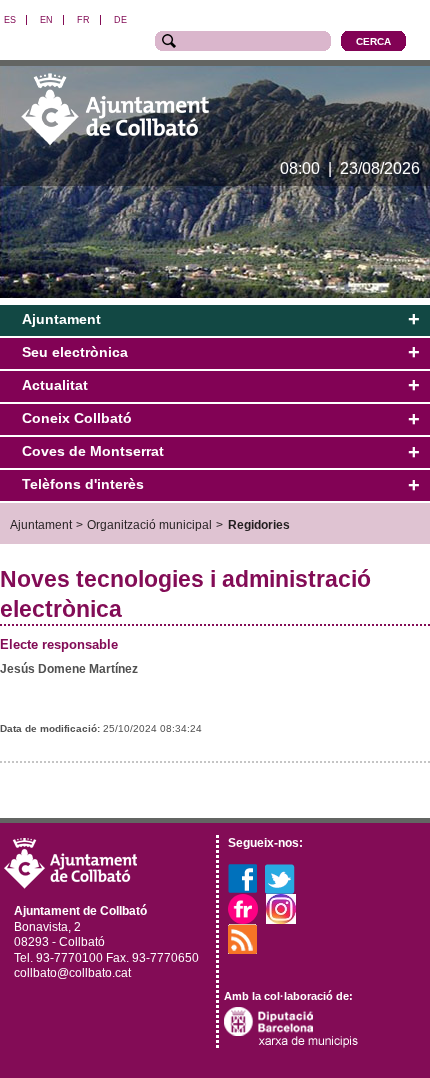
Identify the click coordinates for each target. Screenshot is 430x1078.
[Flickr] (243, 908)
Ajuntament (41, 524)
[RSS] (243, 938)
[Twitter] (280, 878)
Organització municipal (149, 524)
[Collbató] (115, 108)
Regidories (259, 524)
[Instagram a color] (281, 908)
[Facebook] (242, 878)
